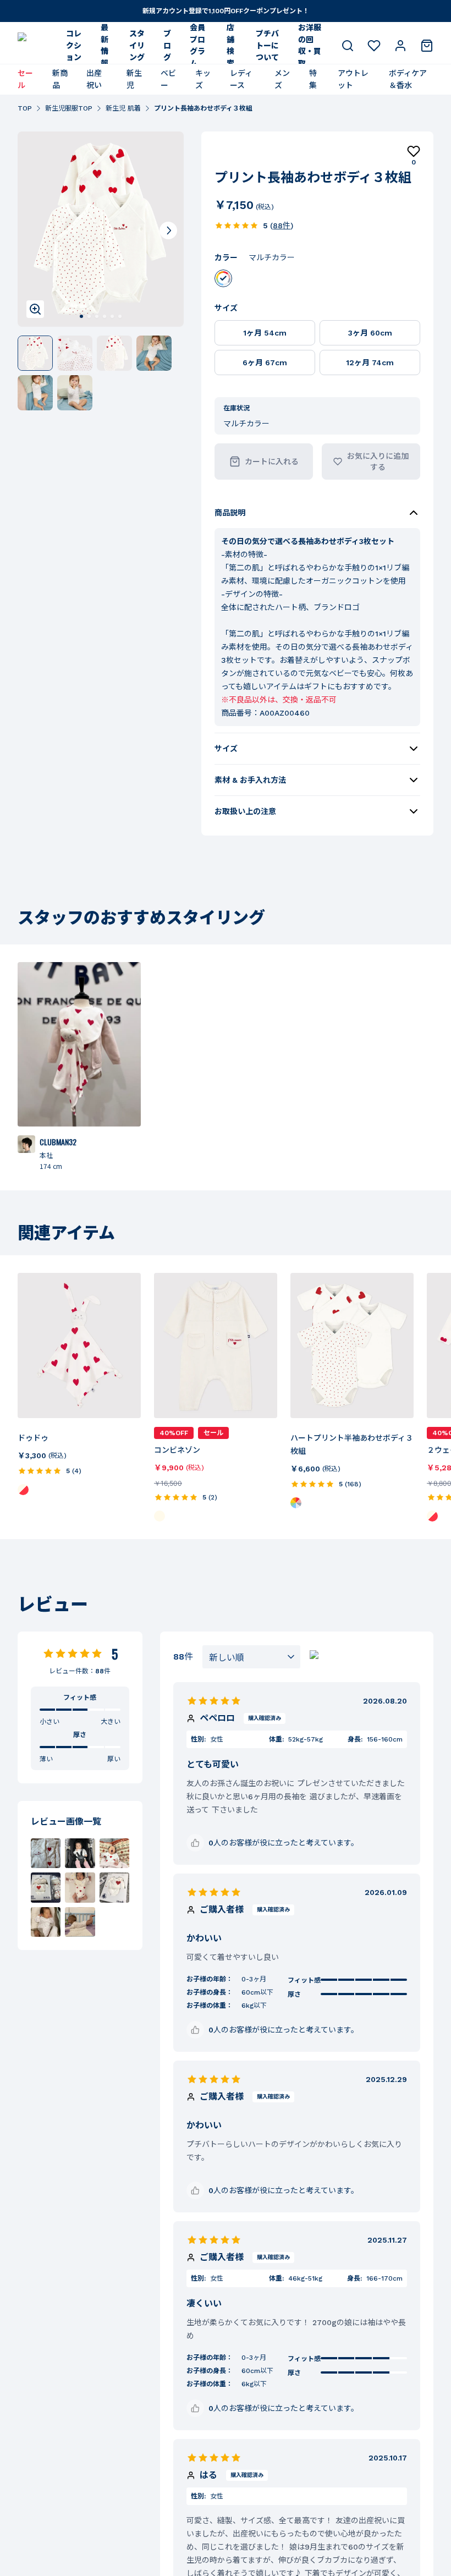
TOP (25, 108)
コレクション (74, 45)
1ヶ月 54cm (265, 333)
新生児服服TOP (69, 108)
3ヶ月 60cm (370, 333)
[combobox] (251, 1657)
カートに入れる (272, 462)
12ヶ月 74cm (370, 362)
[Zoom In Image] (35, 309)
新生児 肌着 (123, 108)
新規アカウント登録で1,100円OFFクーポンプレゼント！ (226, 11)
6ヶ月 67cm (265, 362)
